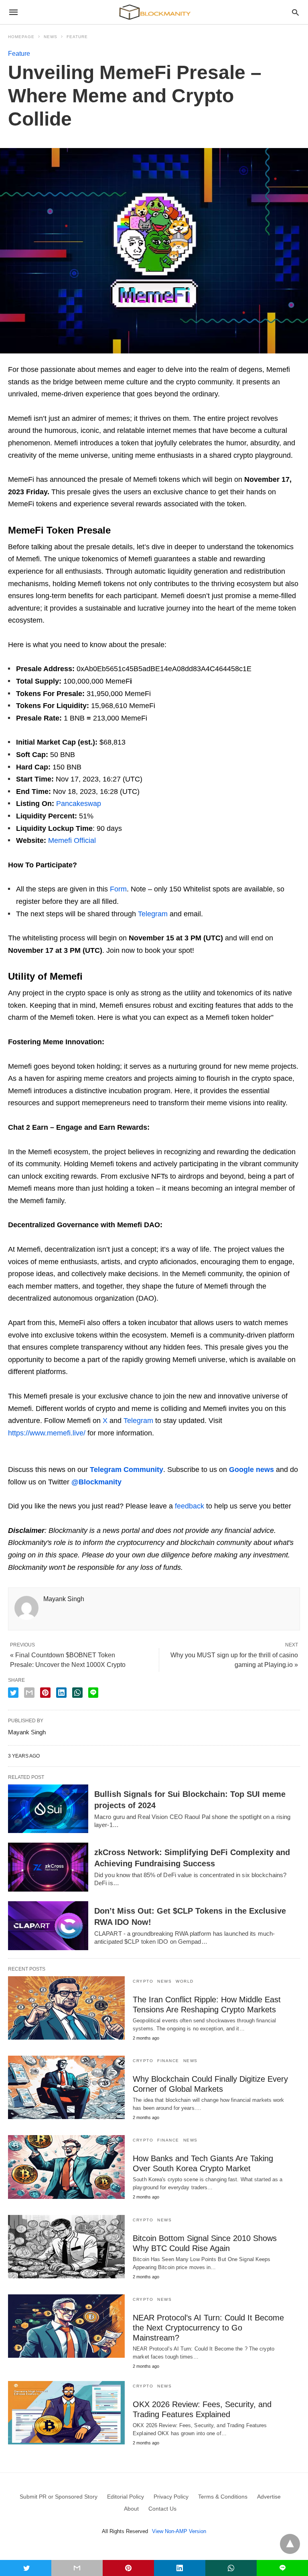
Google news (251, 1470)
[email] (77, 2568)
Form (118, 889)
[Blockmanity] (154, 12)
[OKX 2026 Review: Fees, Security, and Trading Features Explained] (66, 2413)
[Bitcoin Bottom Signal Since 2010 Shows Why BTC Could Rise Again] (66, 2247)
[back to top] (290, 2544)
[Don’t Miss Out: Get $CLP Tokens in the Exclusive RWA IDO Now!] (48, 1926)
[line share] (93, 1693)
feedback (189, 1506)
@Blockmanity (96, 1482)
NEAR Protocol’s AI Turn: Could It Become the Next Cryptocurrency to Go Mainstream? (208, 2328)
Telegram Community (127, 1470)
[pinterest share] (45, 1693)
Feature (77, 37)
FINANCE (168, 2061)
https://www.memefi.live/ (47, 1433)
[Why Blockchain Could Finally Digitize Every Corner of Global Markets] (66, 2087)
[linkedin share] (61, 1693)
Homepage (21, 37)
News (51, 37)
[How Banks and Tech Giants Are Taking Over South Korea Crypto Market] (66, 2167)
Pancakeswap (79, 804)
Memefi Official (72, 840)
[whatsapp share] (77, 1693)
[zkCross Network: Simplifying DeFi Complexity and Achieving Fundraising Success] (48, 1867)
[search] (295, 12)
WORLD (185, 1981)
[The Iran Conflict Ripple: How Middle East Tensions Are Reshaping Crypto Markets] (66, 2008)
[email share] (29, 1693)
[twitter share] (13, 1693)
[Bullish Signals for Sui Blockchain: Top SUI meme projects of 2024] (48, 1809)
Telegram (153, 914)
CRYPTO (143, 1981)
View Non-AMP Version (179, 2531)
